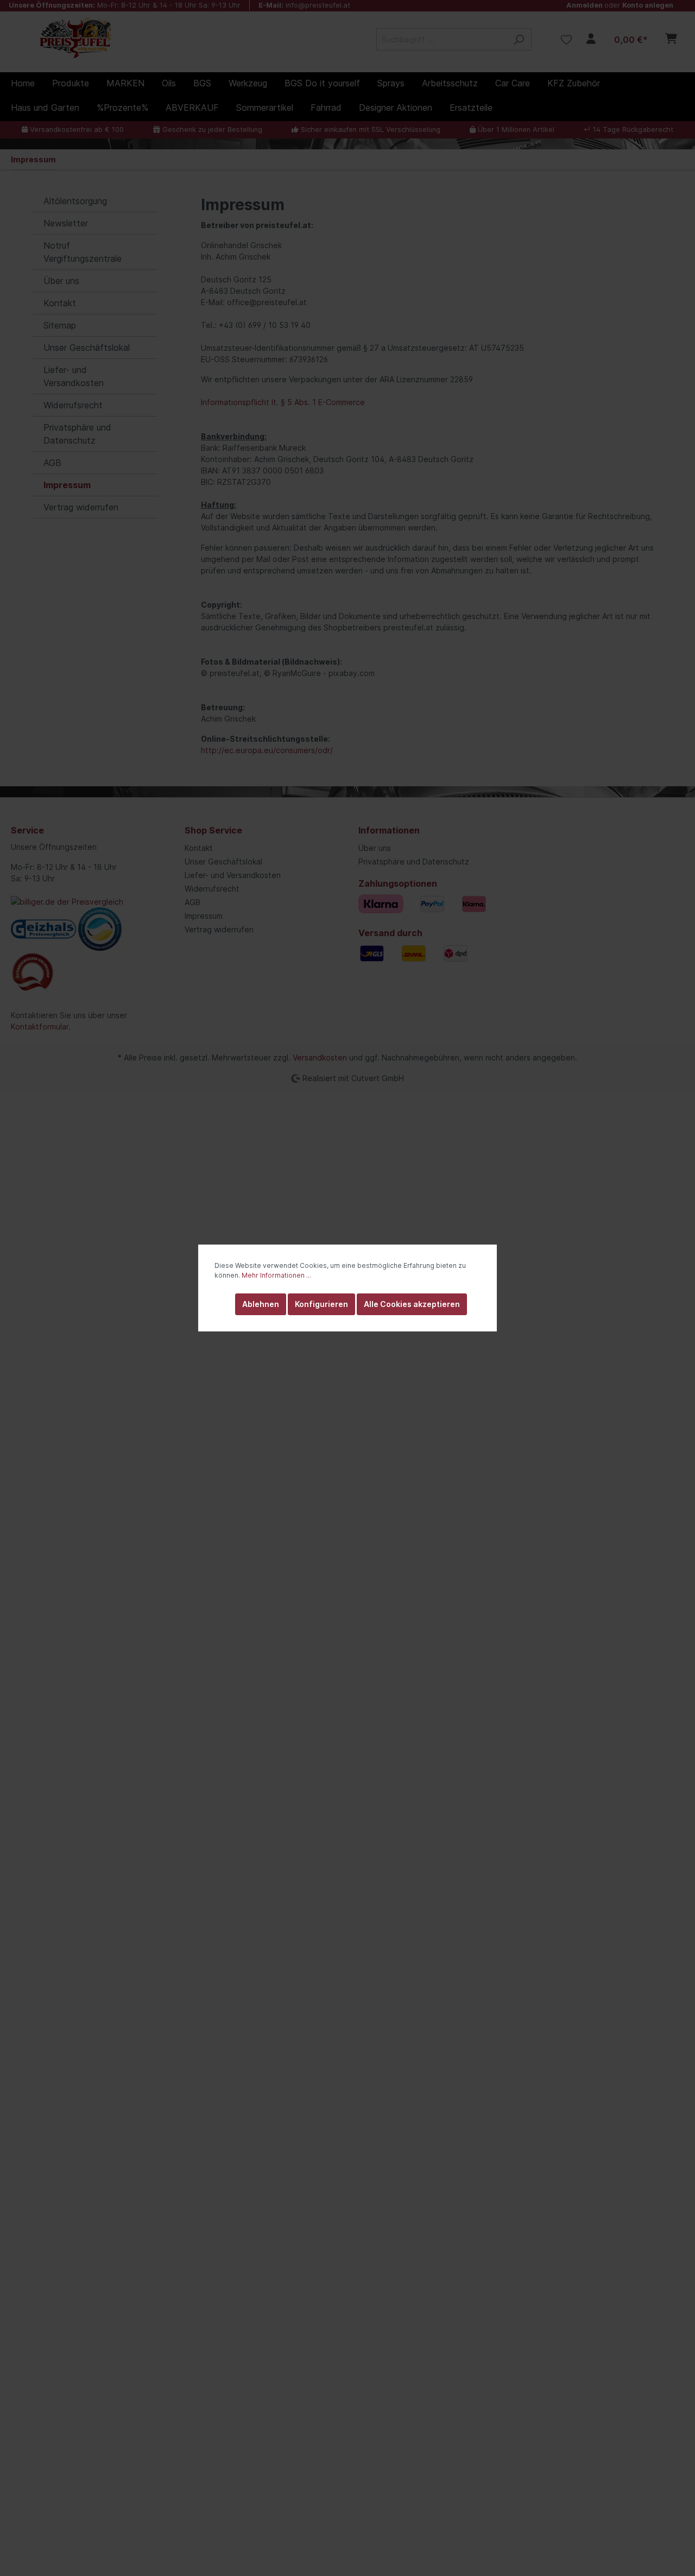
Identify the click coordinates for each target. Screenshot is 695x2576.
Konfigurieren (321, 1304)
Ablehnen (261, 1304)
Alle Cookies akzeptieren (412, 1304)
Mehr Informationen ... (276, 1275)
